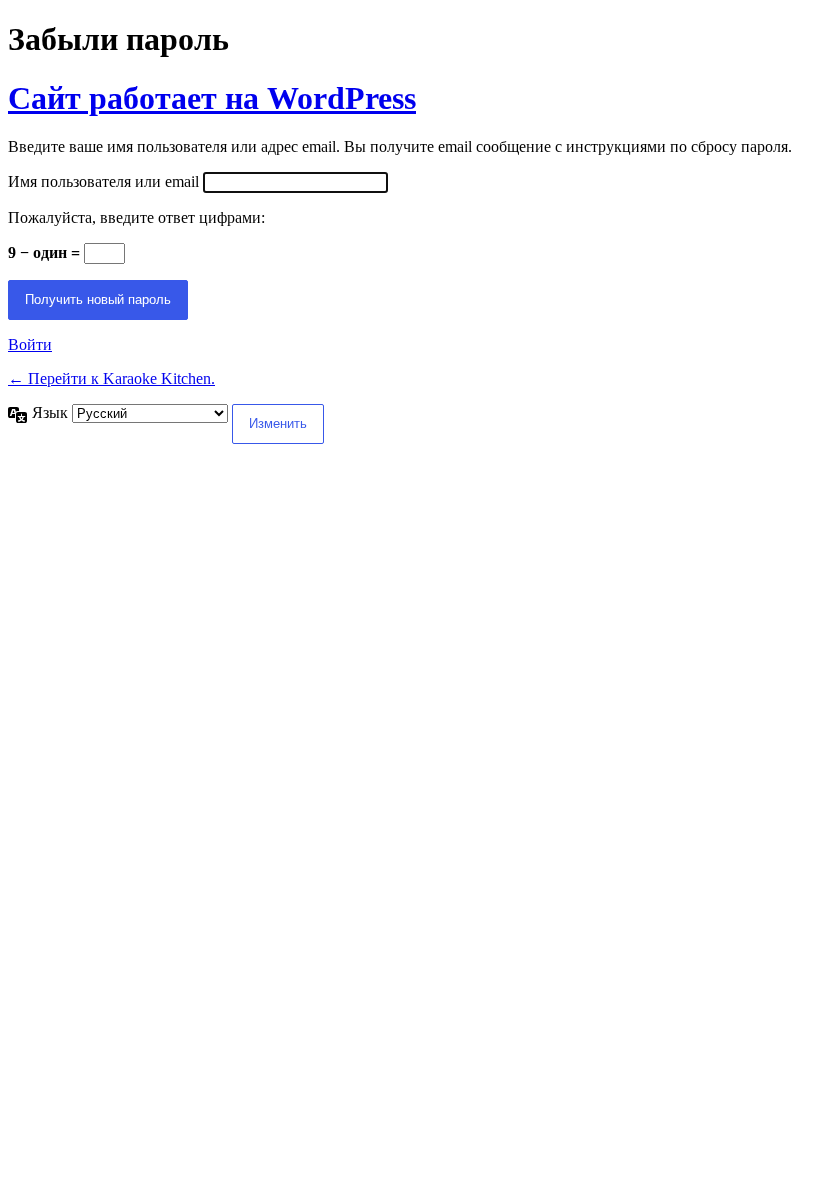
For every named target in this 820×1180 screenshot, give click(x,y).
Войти (30, 344)
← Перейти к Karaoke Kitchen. (111, 378)
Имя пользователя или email (103, 181)
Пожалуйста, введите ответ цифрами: (136, 217)
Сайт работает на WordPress (212, 98)
